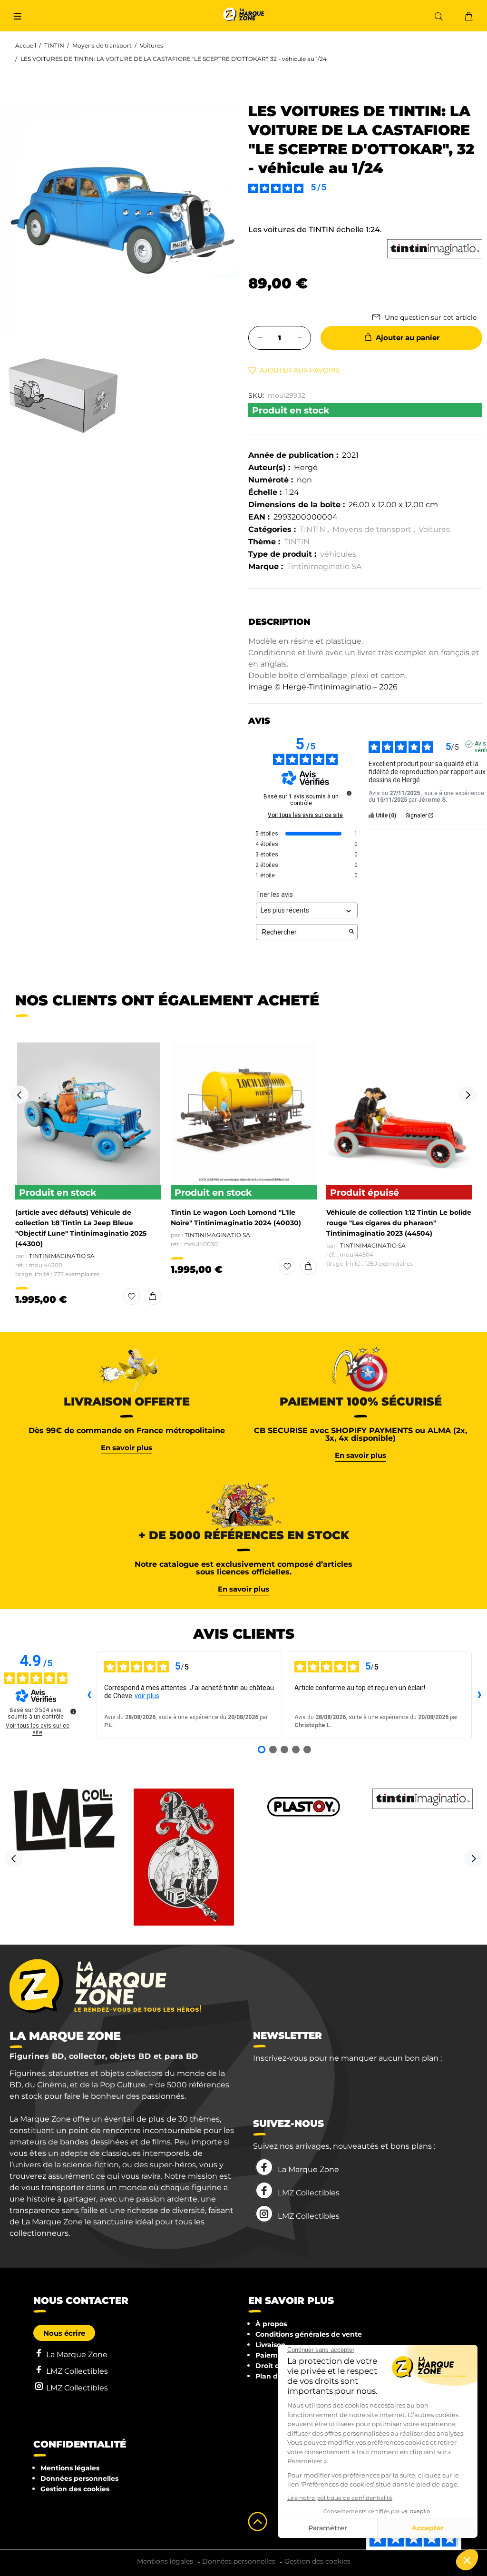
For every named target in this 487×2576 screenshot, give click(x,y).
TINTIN (54, 45)
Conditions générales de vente (309, 2334)
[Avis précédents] (89, 1695)
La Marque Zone (308, 2169)
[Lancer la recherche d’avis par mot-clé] (351, 932)
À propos (271, 2324)
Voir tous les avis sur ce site (305, 815)
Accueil (26, 45)
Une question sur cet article (431, 317)
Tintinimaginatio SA (324, 566)
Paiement (273, 2355)
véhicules (338, 554)
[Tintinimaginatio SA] (435, 249)
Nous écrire (64, 2333)
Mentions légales (70, 2468)
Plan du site (276, 2376)
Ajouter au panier (408, 338)
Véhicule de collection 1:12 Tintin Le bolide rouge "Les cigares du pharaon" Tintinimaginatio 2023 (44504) (399, 1223)
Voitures (151, 45)
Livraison (271, 2345)
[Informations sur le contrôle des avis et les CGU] (349, 793)
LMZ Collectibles (309, 2193)
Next (468, 1095)
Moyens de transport (102, 45)
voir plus (147, 1696)
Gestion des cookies (75, 2489)
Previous (19, 1095)
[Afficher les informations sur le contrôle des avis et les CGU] (73, 1711)
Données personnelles (79, 2478)
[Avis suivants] (479, 1695)
